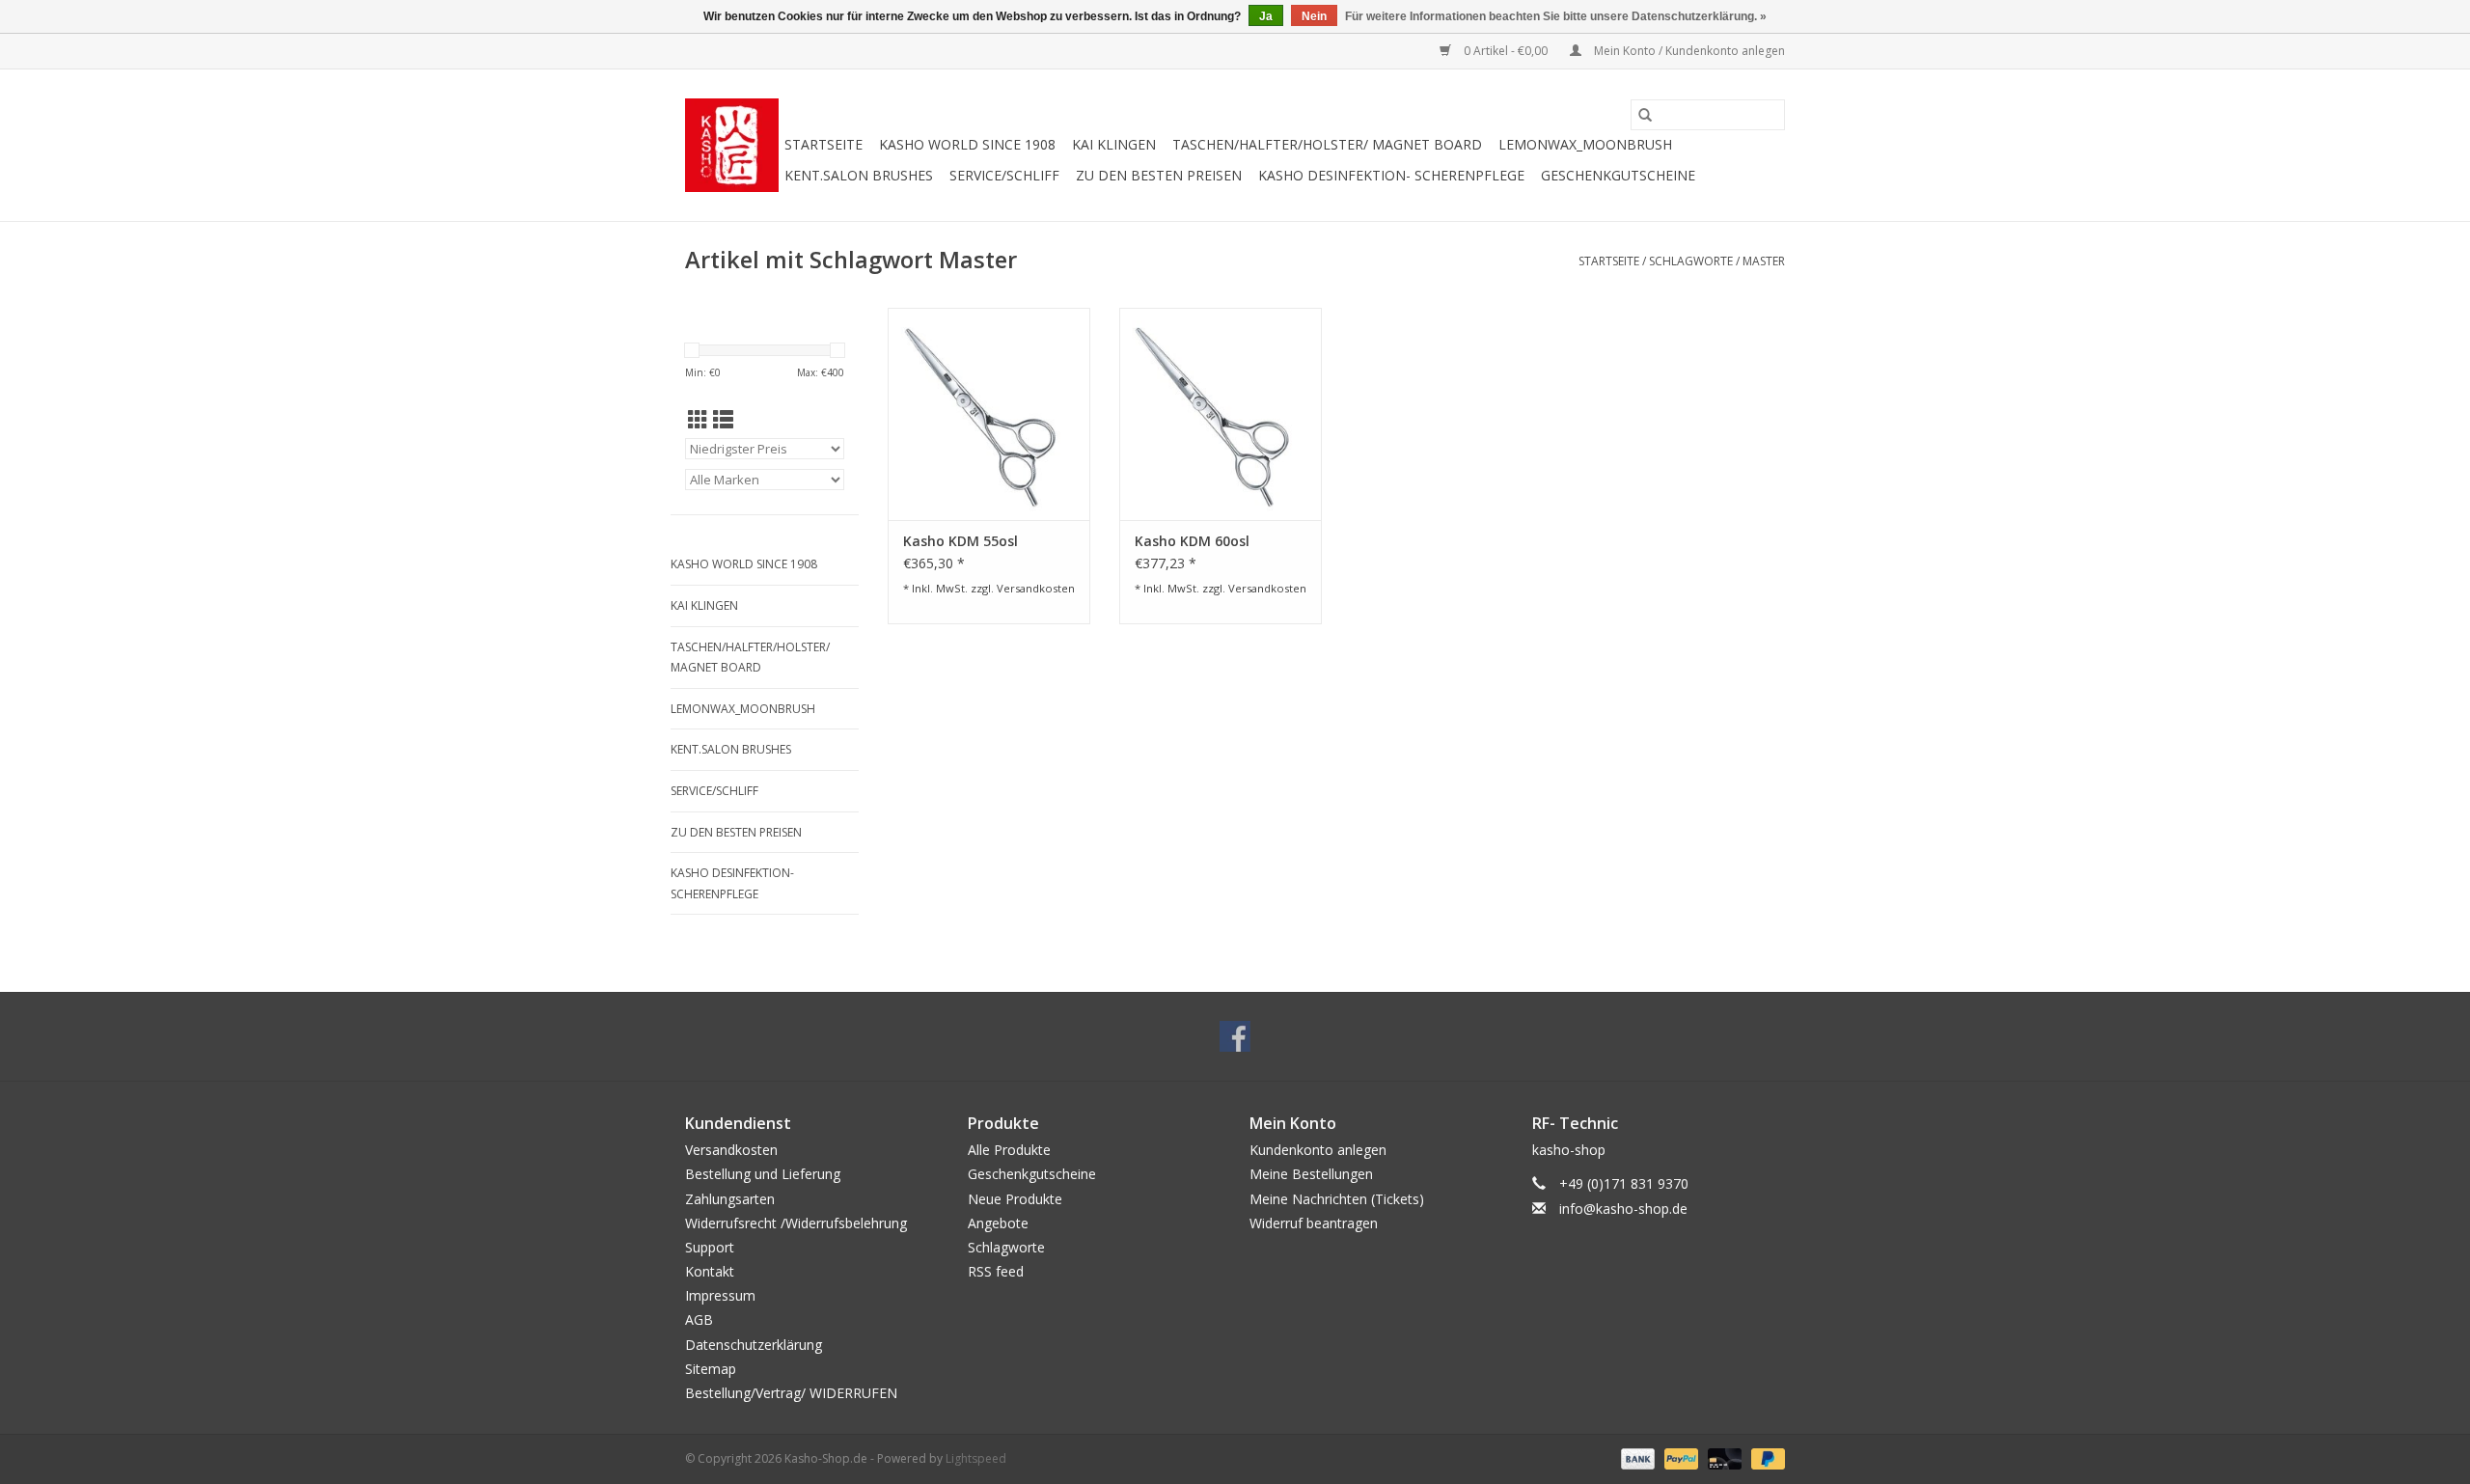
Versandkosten (1036, 588)
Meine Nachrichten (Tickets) (1337, 1199)
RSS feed (996, 1271)
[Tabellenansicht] (698, 420)
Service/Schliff (1004, 175)
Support (710, 1247)
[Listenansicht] (723, 420)
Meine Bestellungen (1311, 1174)
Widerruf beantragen (1314, 1223)
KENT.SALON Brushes (859, 175)
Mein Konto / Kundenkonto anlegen (1688, 51)
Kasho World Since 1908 (967, 144)
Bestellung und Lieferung (763, 1174)
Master (1764, 261)
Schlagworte (1691, 261)
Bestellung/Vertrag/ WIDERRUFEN (791, 1393)
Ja (1266, 16)
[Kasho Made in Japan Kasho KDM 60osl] (1221, 414)
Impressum (720, 1295)
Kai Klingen (1114, 144)
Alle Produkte (1009, 1150)
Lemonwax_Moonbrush (1585, 144)
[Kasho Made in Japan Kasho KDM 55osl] (989, 414)
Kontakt (710, 1271)
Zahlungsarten (730, 1199)
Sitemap (711, 1369)
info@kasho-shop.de (1623, 1209)
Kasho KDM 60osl (1192, 541)
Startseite (823, 144)
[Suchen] (1645, 115)
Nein (1314, 16)
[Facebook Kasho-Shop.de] (1235, 1036)
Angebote (998, 1223)
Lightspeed (976, 1458)
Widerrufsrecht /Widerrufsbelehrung (796, 1223)
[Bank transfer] (1636, 1457)
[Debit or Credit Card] (1723, 1457)
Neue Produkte (1015, 1199)
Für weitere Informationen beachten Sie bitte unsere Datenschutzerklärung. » (1556, 16)
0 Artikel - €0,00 (1506, 51)
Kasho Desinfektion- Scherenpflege (1391, 175)
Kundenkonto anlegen (1318, 1150)
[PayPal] (1679, 1457)
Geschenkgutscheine (1618, 175)
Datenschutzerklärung (754, 1345)
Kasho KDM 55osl (961, 541)
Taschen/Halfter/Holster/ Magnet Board (1327, 144)
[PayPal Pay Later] (1765, 1457)
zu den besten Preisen (1159, 175)
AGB (699, 1319)
